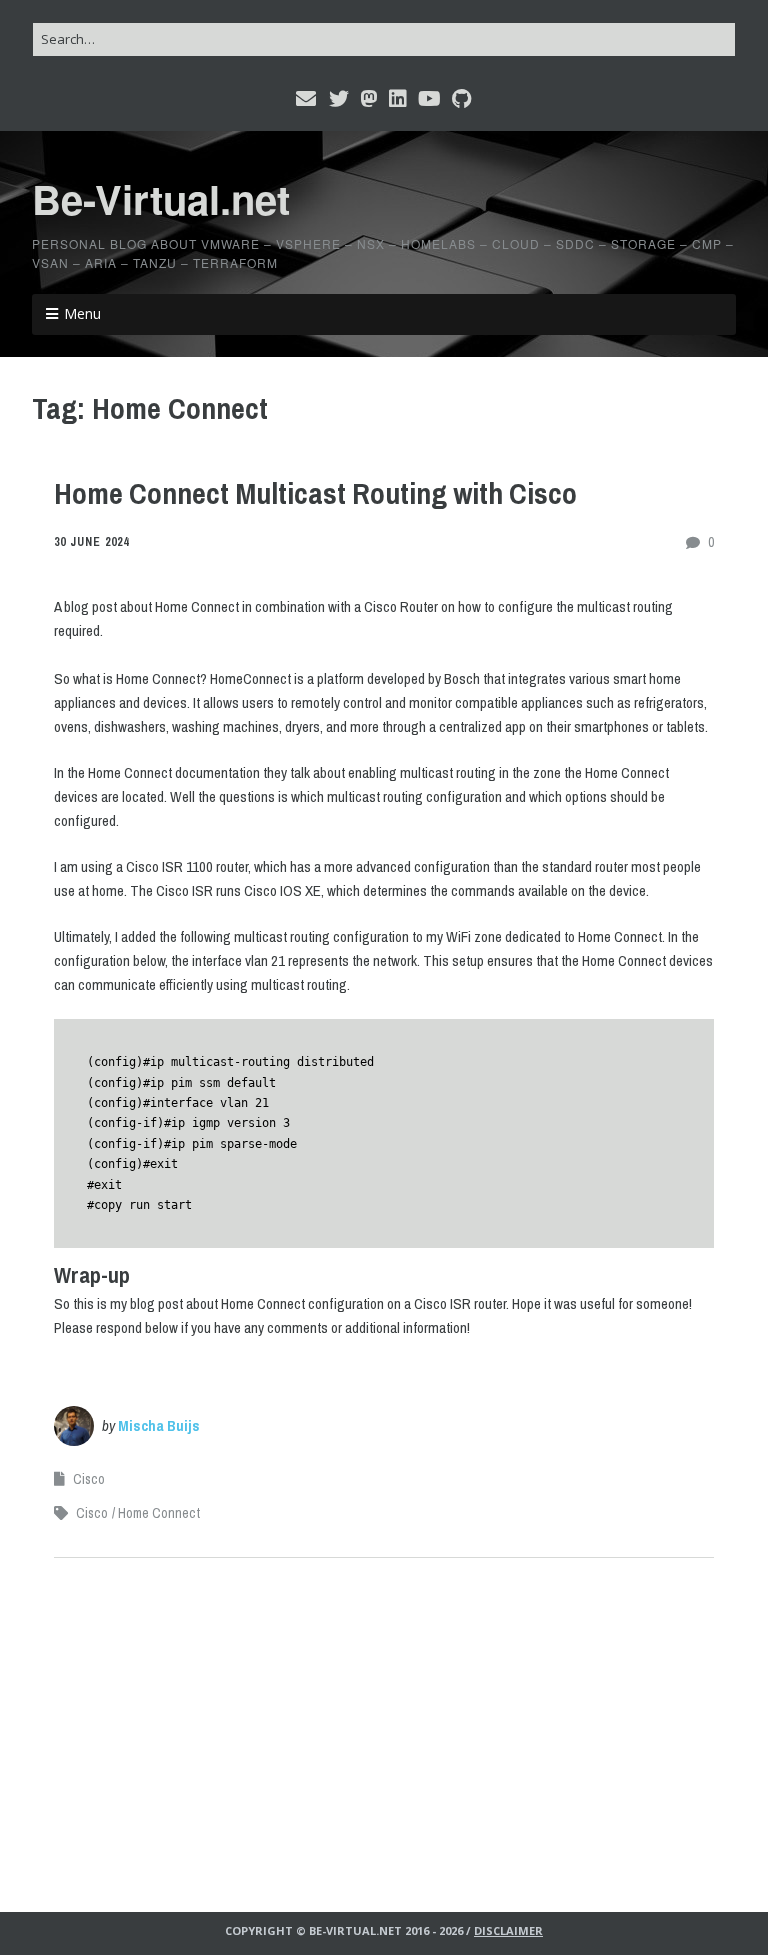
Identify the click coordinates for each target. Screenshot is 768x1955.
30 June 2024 (91, 542)
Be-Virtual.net (161, 198)
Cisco (89, 1479)
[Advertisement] (384, 1720)
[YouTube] (429, 99)
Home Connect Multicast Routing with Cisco (315, 493)
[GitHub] (461, 99)
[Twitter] (339, 99)
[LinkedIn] (398, 99)
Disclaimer (508, 1930)
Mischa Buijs (159, 1425)
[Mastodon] (369, 99)
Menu (82, 313)
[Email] (307, 99)
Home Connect (159, 1513)
